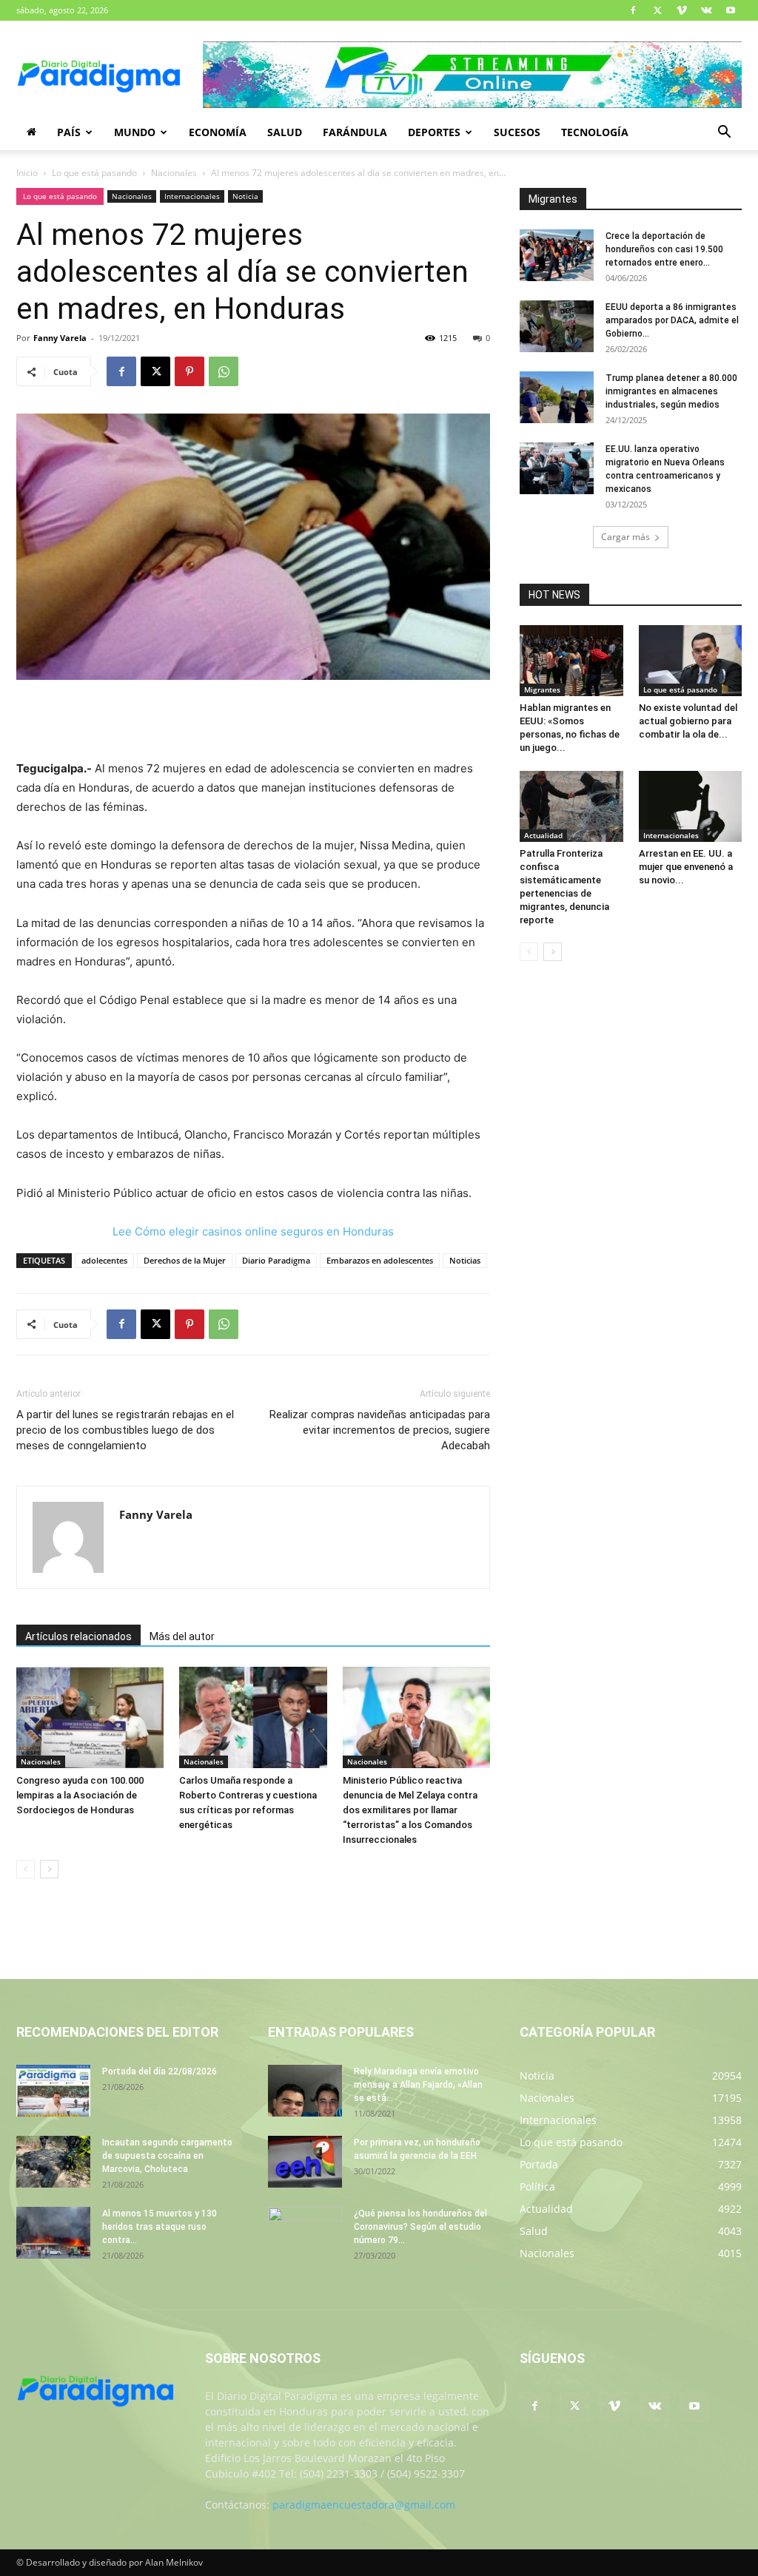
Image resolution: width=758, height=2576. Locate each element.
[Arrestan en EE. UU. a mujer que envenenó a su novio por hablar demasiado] (691, 806)
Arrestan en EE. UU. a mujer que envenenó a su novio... (686, 867)
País (69, 132)
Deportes (434, 132)
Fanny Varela (60, 338)
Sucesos (517, 132)
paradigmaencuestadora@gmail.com (364, 2505)
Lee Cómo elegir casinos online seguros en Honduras (253, 1231)
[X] (657, 10)
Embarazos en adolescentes (380, 1260)
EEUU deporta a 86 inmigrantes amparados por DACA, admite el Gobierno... (672, 320)
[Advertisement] (253, 721)
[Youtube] (731, 10)
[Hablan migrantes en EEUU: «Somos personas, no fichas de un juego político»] (571, 661)
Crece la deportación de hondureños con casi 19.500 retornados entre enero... (664, 249)
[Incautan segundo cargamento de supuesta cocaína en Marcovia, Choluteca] (53, 2162)
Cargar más (625, 537)
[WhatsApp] (224, 371)
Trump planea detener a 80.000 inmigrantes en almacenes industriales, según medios (671, 391)
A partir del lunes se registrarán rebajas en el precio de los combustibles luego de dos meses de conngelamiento (125, 1430)
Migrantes (542, 689)
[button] (724, 134)
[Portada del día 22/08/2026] (53, 2091)
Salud (285, 132)
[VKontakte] (706, 10)
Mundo (135, 132)
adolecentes (104, 1260)
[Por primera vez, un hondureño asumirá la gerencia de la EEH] (305, 2162)
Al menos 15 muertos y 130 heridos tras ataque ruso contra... (160, 2227)
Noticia (245, 196)
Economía (218, 132)
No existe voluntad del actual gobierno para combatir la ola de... (688, 721)
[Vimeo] (682, 10)
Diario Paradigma (276, 1260)
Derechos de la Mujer (185, 1260)
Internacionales (192, 196)
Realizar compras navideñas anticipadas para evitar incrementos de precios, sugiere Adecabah (380, 1430)
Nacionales (174, 173)
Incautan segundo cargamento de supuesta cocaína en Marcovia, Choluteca (167, 2156)
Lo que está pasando (94, 173)
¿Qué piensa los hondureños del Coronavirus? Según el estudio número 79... (420, 2227)
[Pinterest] (189, 371)
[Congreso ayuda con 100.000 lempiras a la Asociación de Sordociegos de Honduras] (90, 1717)
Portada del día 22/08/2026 (160, 2071)
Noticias (465, 1260)
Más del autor (182, 1636)
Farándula (355, 132)
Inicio (27, 173)
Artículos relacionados (78, 1636)
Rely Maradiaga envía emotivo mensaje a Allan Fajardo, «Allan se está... (418, 2085)
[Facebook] (633, 10)
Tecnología (595, 132)
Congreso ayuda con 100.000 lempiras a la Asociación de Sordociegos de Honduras (80, 1795)
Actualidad (543, 835)
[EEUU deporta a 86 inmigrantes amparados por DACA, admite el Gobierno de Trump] (557, 326)
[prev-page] (26, 1869)
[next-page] (49, 1869)
